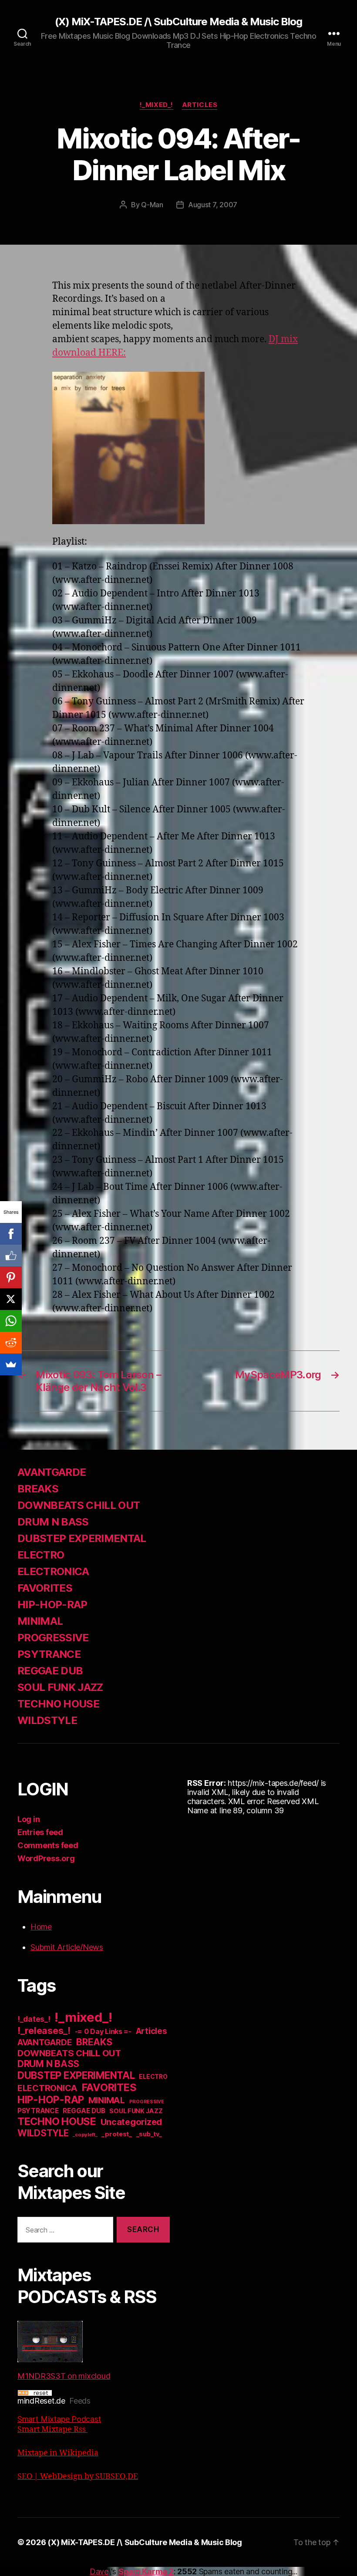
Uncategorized (131, 2122)
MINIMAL (40, 1621)
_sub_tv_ (149, 2134)
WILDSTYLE (47, 1720)
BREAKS (38, 1489)
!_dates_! (34, 2019)
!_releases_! (44, 2030)
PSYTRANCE (49, 1654)
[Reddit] (11, 1343)
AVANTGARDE (52, 1472)
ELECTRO (41, 1555)
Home (41, 1927)
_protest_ (117, 2134)
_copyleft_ (85, 2135)
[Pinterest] (11, 1277)
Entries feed (40, 1832)
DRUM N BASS (53, 1522)
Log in (29, 1819)
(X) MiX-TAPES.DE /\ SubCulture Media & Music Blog (178, 22)
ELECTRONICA (53, 1571)
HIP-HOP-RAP (52, 1605)
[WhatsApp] (11, 1321)
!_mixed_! (157, 105)
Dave (99, 2571)
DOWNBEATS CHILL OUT (79, 1505)
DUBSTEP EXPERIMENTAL (82, 1538)
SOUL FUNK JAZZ (60, 1687)
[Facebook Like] (11, 1256)
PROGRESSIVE (53, 1638)
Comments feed (48, 1845)
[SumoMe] (11, 1364)
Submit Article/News (67, 1947)
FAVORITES (45, 1588)
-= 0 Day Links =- (103, 2032)
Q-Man (152, 205)
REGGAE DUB (50, 1671)
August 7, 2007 (213, 205)
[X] (11, 1299)
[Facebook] (11, 1234)
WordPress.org (46, 1858)
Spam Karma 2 (146, 2571)
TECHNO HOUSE (58, 1704)
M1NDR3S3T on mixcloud (64, 2376)
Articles (200, 105)
